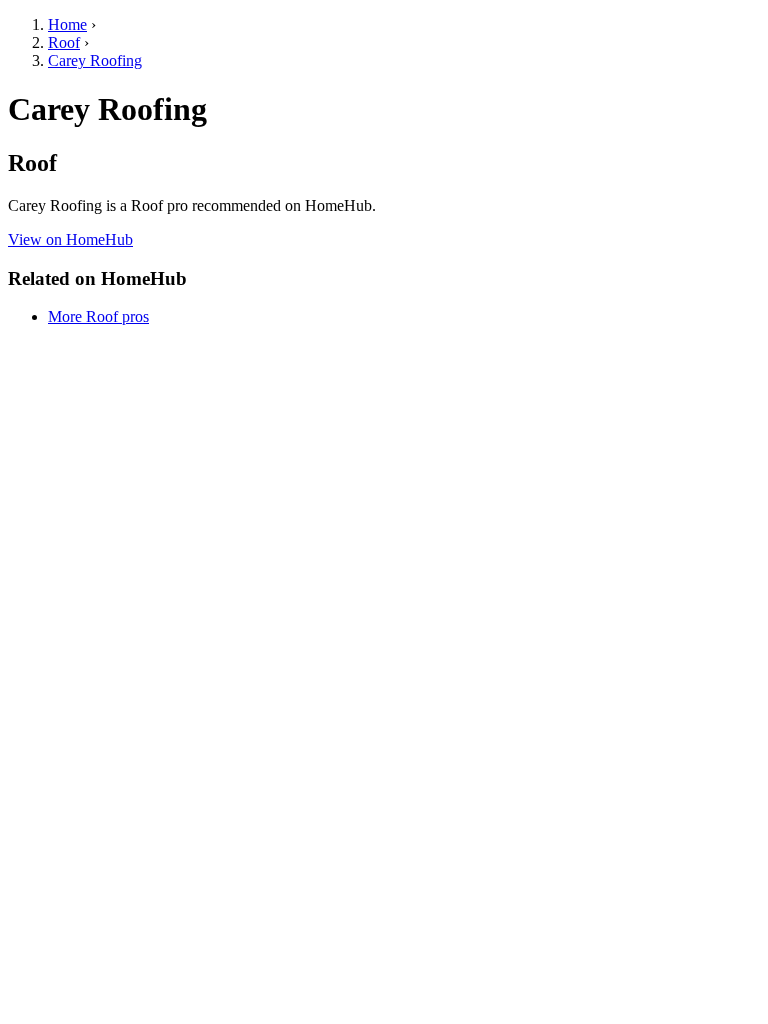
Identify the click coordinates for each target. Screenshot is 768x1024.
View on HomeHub (70, 239)
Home (67, 24)
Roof (64, 42)
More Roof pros (98, 316)
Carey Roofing (95, 60)
